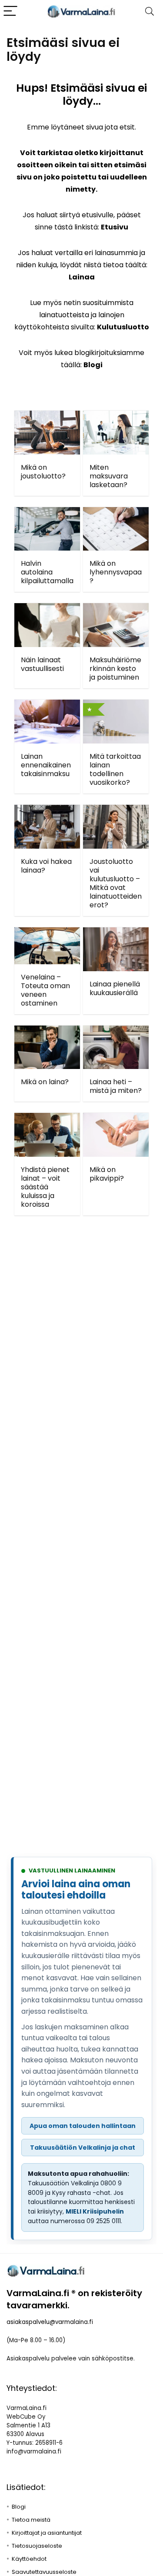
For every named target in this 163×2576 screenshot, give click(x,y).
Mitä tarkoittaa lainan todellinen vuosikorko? (115, 769)
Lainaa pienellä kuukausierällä (115, 988)
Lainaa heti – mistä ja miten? (116, 1086)
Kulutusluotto (123, 327)
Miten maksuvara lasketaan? (109, 476)
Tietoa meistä (31, 2520)
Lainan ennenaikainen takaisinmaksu (46, 765)
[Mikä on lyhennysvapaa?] (116, 513)
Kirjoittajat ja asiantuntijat (47, 2533)
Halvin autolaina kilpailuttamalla (47, 572)
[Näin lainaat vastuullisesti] (47, 609)
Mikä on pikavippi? (107, 1174)
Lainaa (82, 277)
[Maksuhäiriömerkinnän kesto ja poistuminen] (116, 609)
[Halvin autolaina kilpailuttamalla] (47, 513)
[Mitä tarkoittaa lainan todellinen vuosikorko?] (116, 705)
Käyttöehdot (29, 2559)
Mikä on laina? (45, 1082)
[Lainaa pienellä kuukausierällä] (116, 933)
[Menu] (10, 12)
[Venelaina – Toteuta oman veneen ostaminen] (47, 933)
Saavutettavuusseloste (44, 2572)
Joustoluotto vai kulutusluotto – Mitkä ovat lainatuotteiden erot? (116, 883)
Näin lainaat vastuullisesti (42, 664)
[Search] (150, 12)
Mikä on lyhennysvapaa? (116, 572)
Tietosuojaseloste (37, 2546)
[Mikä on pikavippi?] (116, 1119)
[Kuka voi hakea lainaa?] (47, 811)
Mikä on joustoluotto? (43, 472)
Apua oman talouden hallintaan (83, 2126)
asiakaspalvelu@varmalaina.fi (50, 2322)
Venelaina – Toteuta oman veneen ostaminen (45, 990)
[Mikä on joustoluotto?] (47, 417)
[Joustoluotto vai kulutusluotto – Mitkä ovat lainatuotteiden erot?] (116, 811)
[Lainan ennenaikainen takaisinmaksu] (47, 705)
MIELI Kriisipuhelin (95, 2211)
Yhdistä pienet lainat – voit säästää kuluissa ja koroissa (45, 1187)
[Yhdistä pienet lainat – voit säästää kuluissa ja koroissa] (47, 1119)
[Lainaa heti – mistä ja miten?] (116, 1031)
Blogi (93, 365)
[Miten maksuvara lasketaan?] (116, 417)
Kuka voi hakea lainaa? (46, 866)
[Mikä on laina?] (47, 1031)
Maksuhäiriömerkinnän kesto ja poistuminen (115, 669)
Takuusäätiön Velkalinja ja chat (83, 2148)
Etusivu (115, 227)
